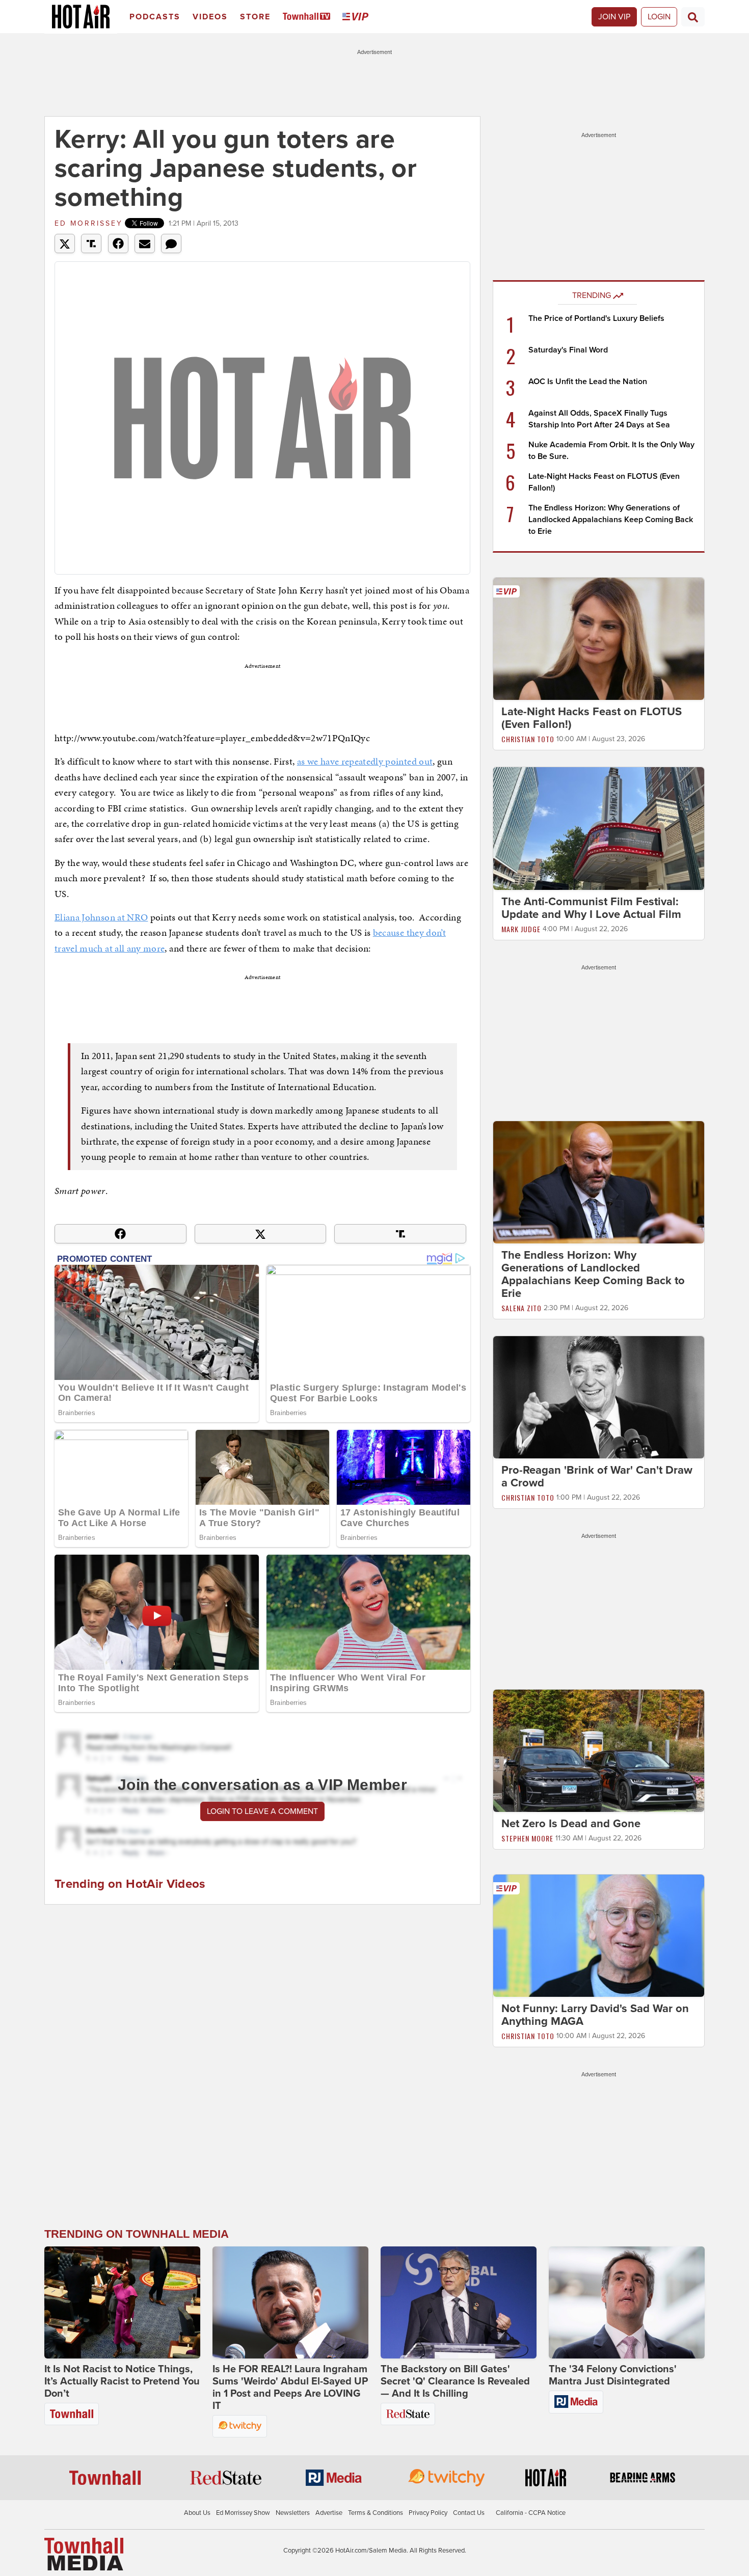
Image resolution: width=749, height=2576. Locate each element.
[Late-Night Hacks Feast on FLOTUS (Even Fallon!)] (599, 638)
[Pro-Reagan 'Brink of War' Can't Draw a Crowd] (599, 1397)
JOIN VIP (614, 17)
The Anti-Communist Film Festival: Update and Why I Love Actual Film (591, 908)
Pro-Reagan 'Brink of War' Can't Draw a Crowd (597, 1476)
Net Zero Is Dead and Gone (571, 1824)
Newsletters (293, 2513)
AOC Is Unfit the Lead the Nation (588, 382)
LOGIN (659, 17)
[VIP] (357, 17)
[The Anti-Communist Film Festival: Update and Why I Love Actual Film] (599, 828)
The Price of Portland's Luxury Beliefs (596, 318)
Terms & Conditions (376, 2513)
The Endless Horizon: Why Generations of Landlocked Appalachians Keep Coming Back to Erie (611, 520)
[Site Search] (693, 17)
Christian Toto (528, 739)
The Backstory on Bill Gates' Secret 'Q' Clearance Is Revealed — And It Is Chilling (455, 2381)
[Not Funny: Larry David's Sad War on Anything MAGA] (599, 1935)
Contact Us (469, 2513)
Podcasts (155, 17)
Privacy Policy (428, 2513)
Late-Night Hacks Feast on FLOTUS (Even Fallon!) (592, 718)
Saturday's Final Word (568, 350)
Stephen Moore (527, 1838)
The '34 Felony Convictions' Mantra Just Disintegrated (613, 2375)
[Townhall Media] (84, 2554)
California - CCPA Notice (531, 2513)
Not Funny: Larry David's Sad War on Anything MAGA (595, 2015)
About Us (197, 2513)
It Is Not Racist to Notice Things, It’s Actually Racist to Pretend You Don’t (122, 2381)
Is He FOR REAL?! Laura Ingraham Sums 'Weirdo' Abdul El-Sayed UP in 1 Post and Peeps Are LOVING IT (290, 2388)
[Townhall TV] (309, 17)
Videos (210, 17)
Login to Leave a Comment (262, 1811)
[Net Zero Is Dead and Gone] (599, 1750)
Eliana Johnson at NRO (101, 917)
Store (255, 17)
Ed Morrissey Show (243, 2513)
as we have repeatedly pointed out (365, 761)
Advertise (329, 2513)
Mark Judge (521, 929)
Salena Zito (521, 1308)
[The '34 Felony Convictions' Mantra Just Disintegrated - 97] (627, 2302)
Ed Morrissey (89, 223)
